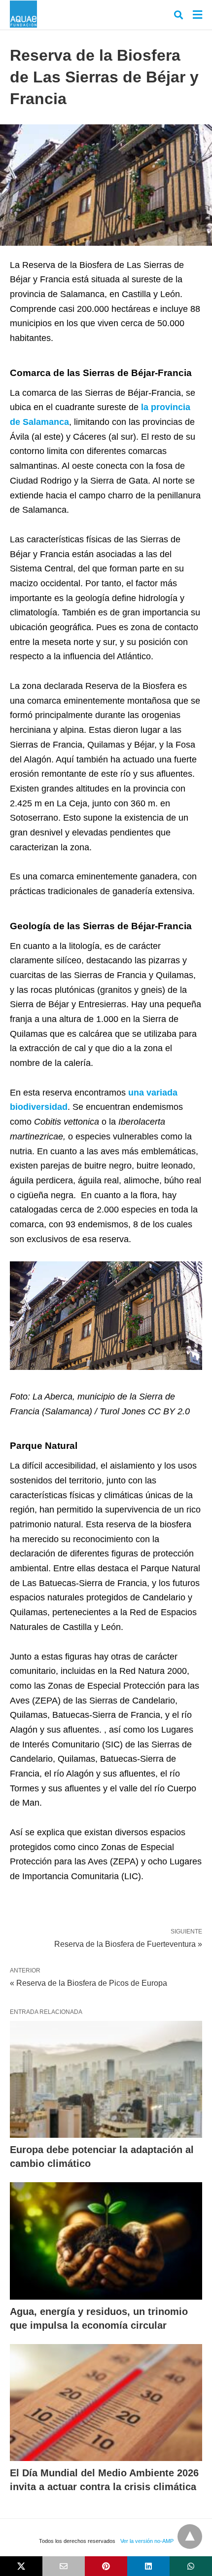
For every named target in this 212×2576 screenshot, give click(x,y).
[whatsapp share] (191, 2566)
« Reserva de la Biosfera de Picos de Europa (88, 1983)
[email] (64, 2566)
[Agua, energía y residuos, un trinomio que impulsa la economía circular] (106, 2241)
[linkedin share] (148, 2566)
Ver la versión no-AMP (147, 2541)
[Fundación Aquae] (23, 14)
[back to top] (190, 2537)
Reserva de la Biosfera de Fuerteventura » (128, 1943)
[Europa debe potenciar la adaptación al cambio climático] (106, 2080)
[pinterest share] (106, 2566)
